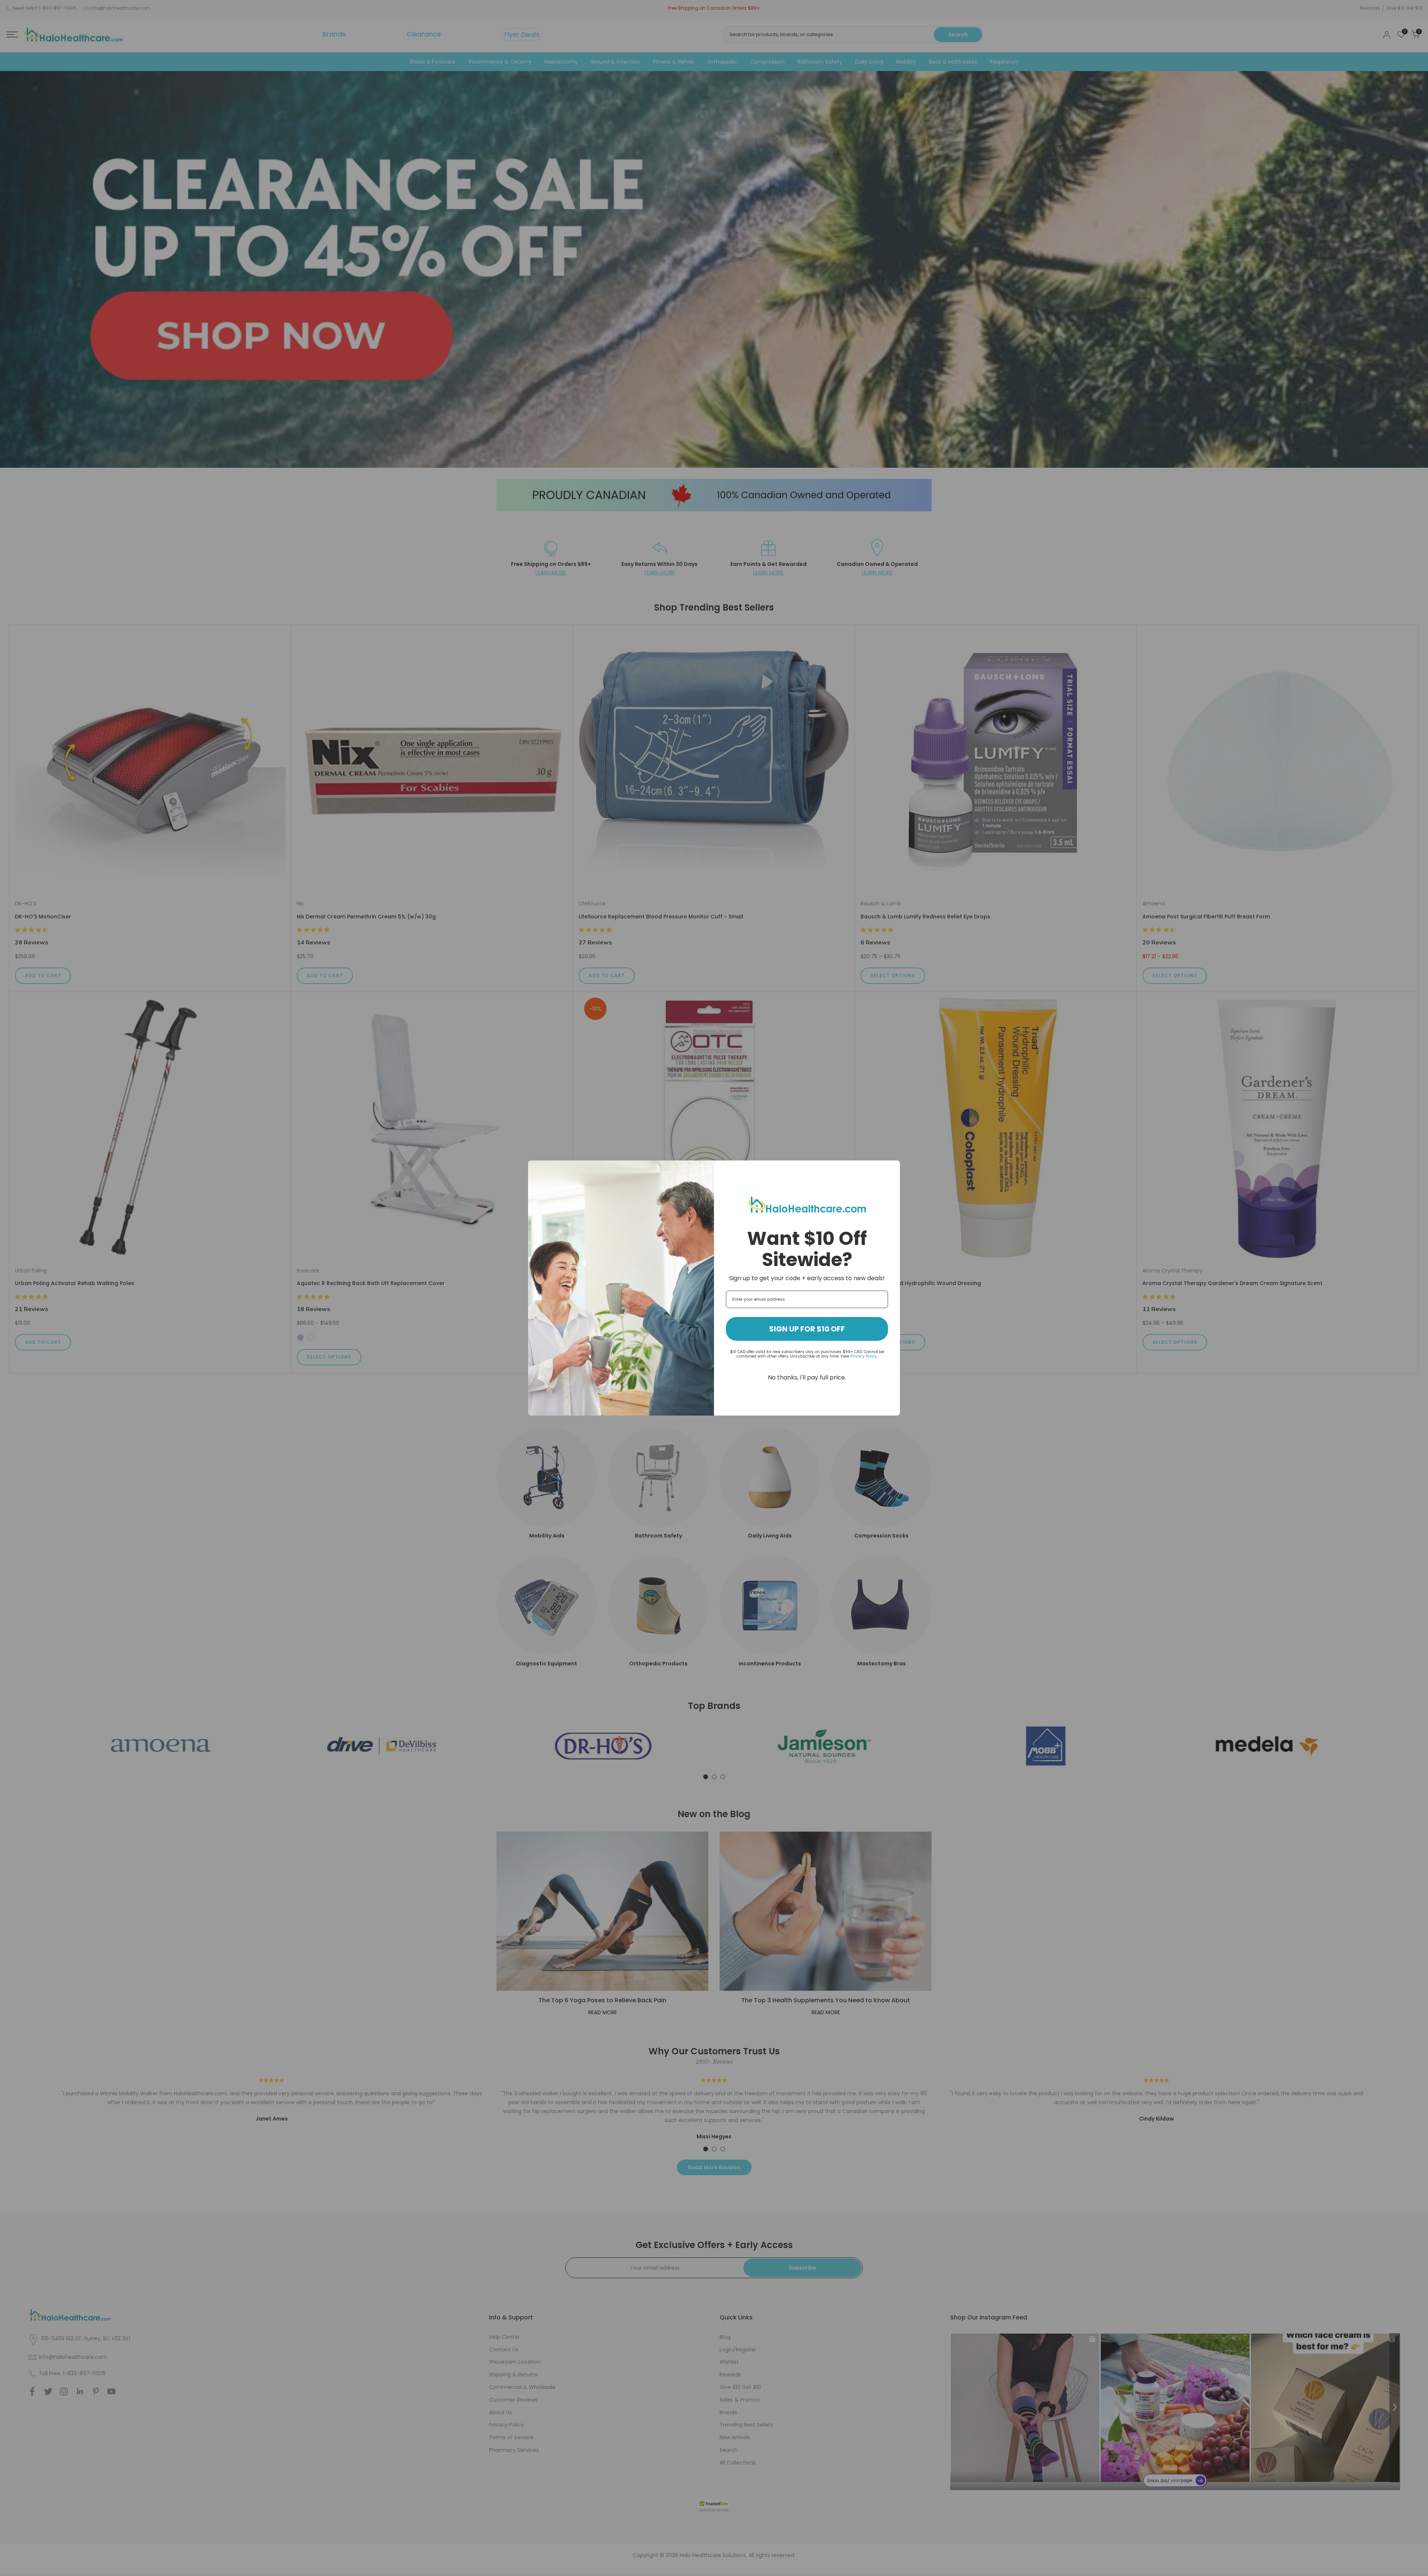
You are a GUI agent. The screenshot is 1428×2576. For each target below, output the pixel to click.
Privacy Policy (864, 1356)
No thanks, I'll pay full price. (807, 1377)
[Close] (891, 1169)
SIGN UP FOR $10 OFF (807, 1329)
